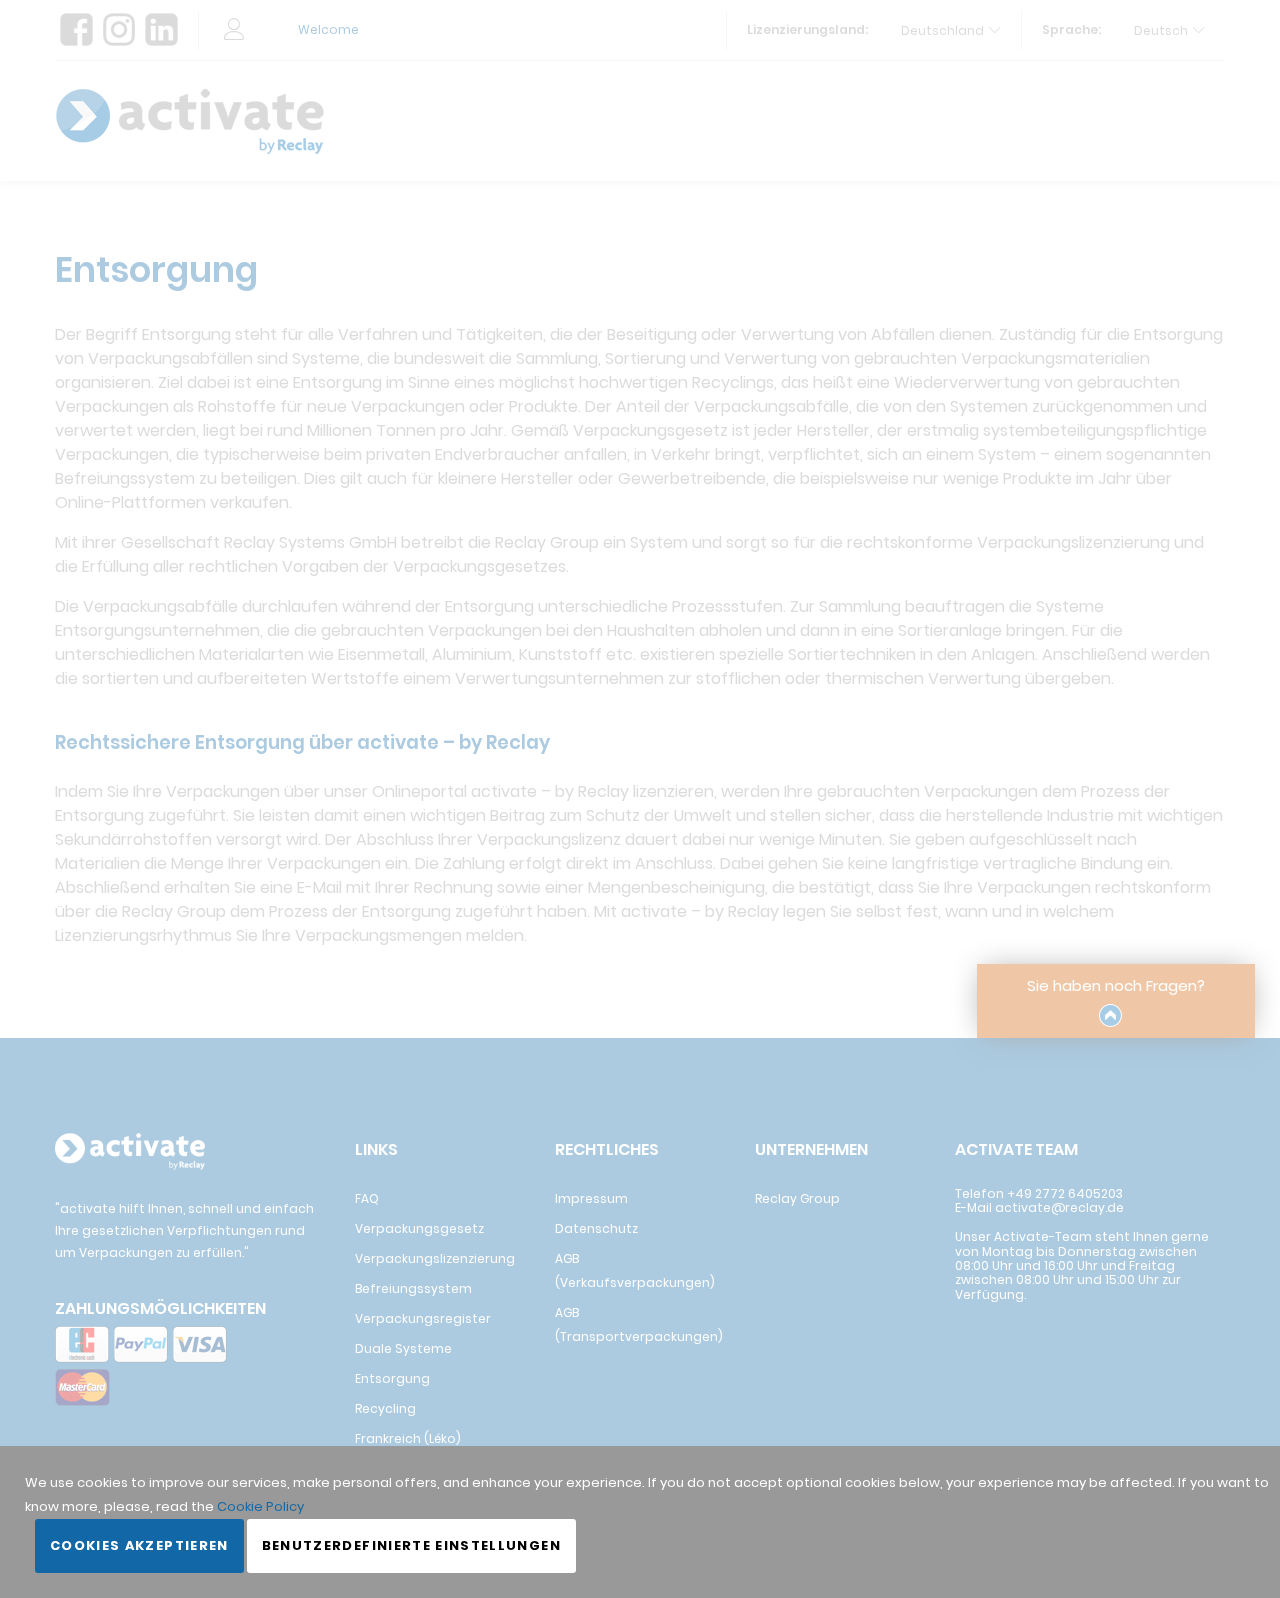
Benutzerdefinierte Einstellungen (411, 1545)
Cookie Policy (260, 1506)
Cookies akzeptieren (139, 1545)
